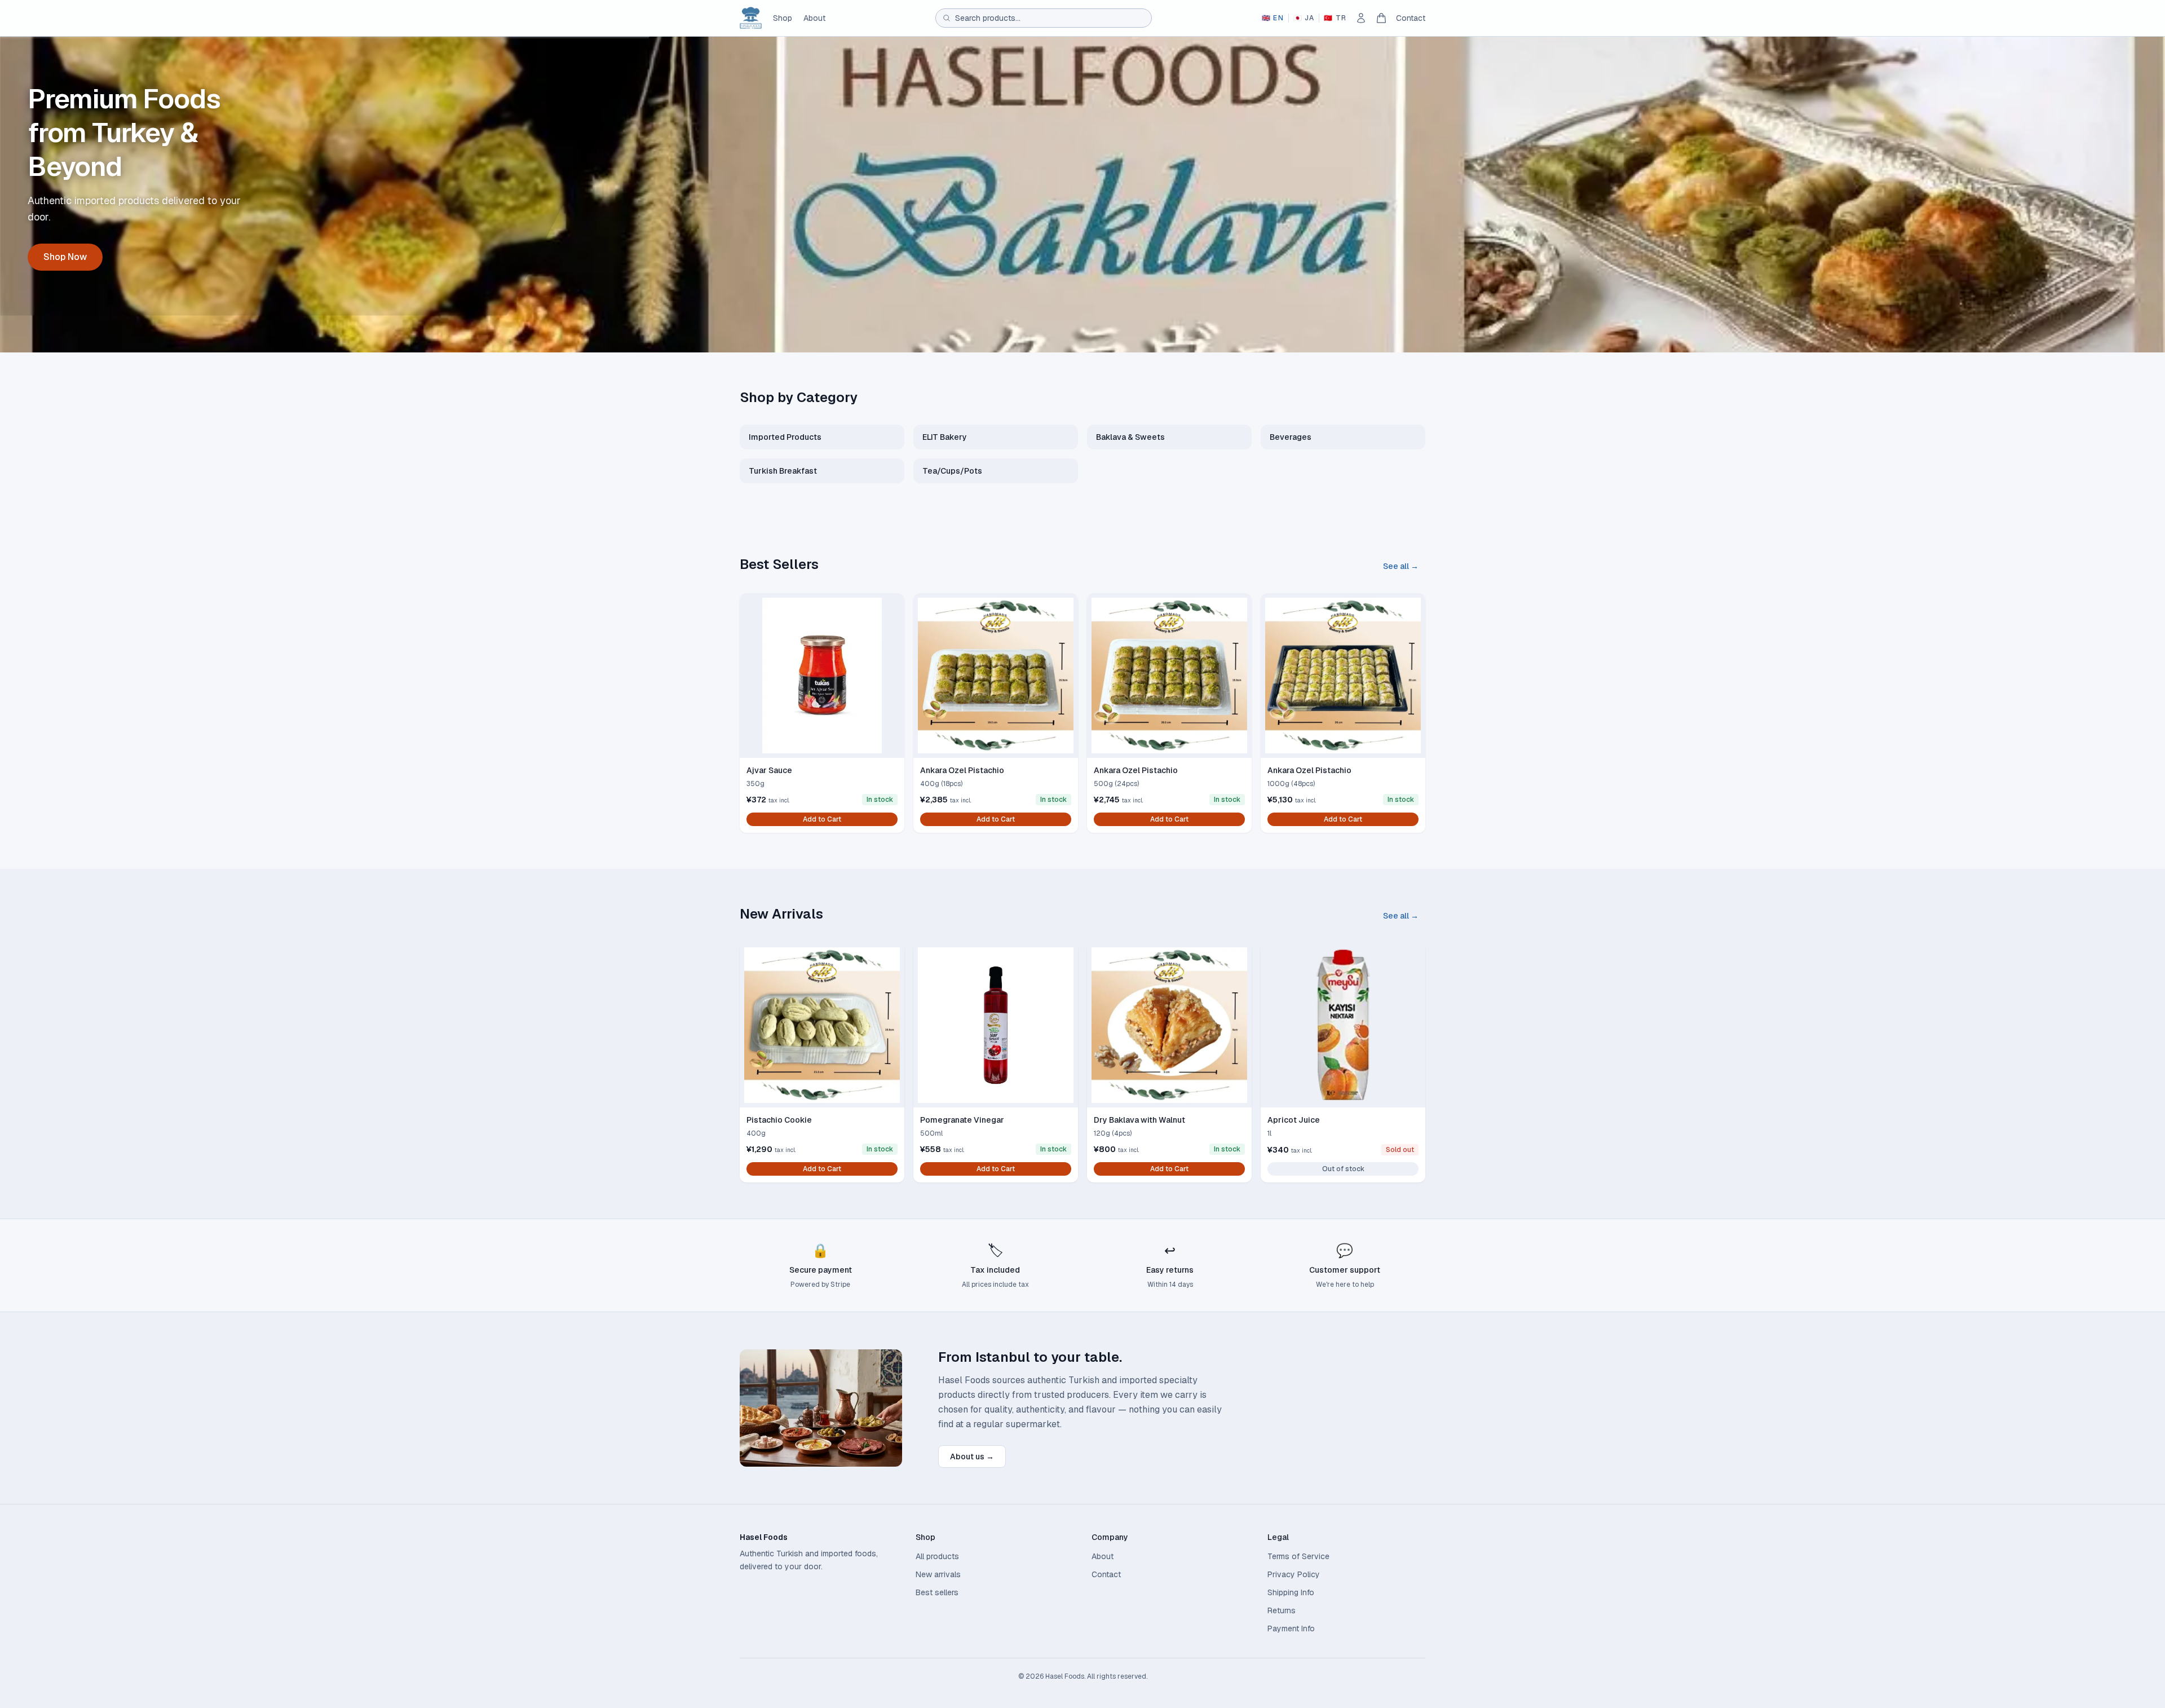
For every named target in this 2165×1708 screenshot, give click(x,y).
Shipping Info (1291, 1592)
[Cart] (1381, 18)
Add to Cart (822, 819)
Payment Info (1291, 1628)
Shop (783, 18)
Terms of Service (1298, 1556)
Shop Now (65, 257)
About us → (972, 1457)
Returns (1282, 1610)
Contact (1411, 18)
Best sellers (937, 1592)
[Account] (1361, 18)
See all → (1401, 566)
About (814, 18)
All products (937, 1556)
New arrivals (938, 1574)
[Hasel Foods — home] (751, 18)
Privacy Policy (1294, 1574)
